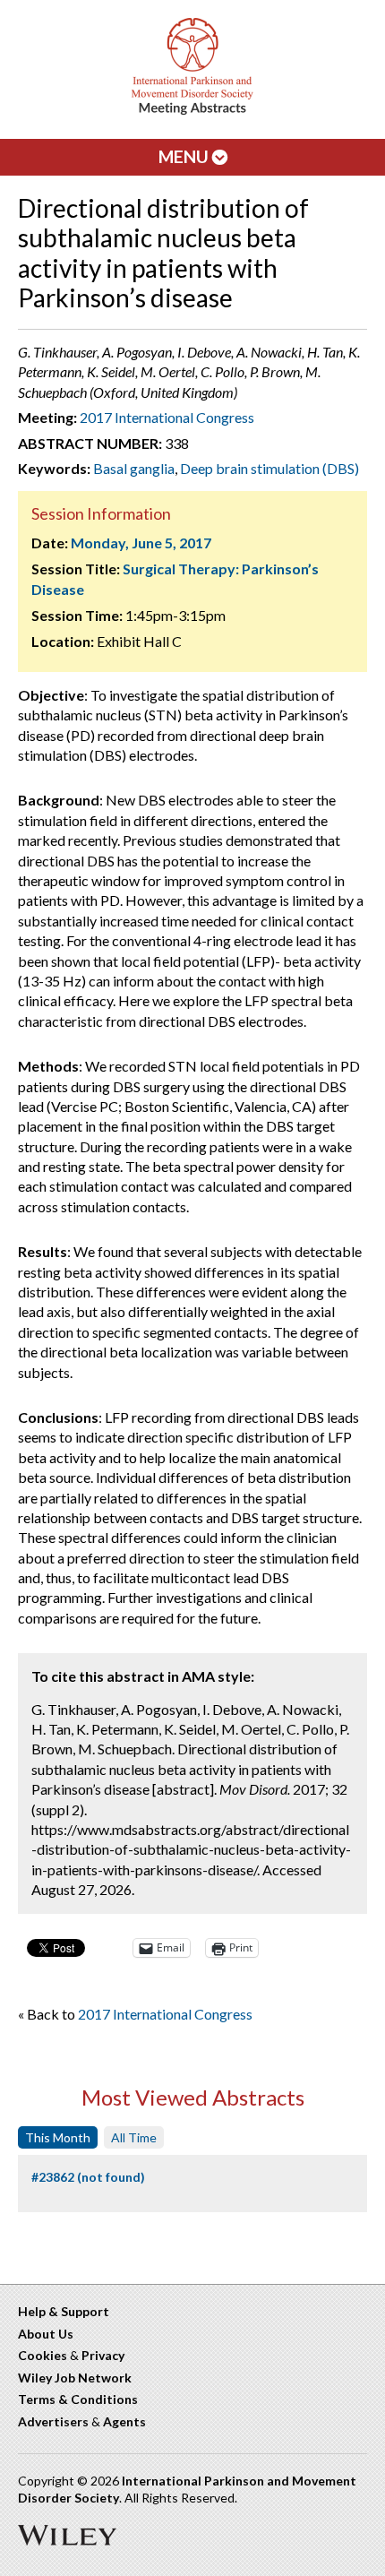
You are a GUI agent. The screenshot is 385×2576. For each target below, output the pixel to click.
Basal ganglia (134, 468)
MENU (185, 156)
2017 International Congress (167, 417)
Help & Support (64, 2311)
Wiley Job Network (75, 2378)
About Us (46, 2334)
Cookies (43, 2355)
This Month (58, 2137)
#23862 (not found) (88, 2177)
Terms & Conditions (78, 2399)
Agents (124, 2421)
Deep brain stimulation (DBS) (269, 468)
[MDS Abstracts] (192, 111)
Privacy (103, 2355)
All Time (134, 2137)
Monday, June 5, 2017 (141, 543)
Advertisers (53, 2421)
